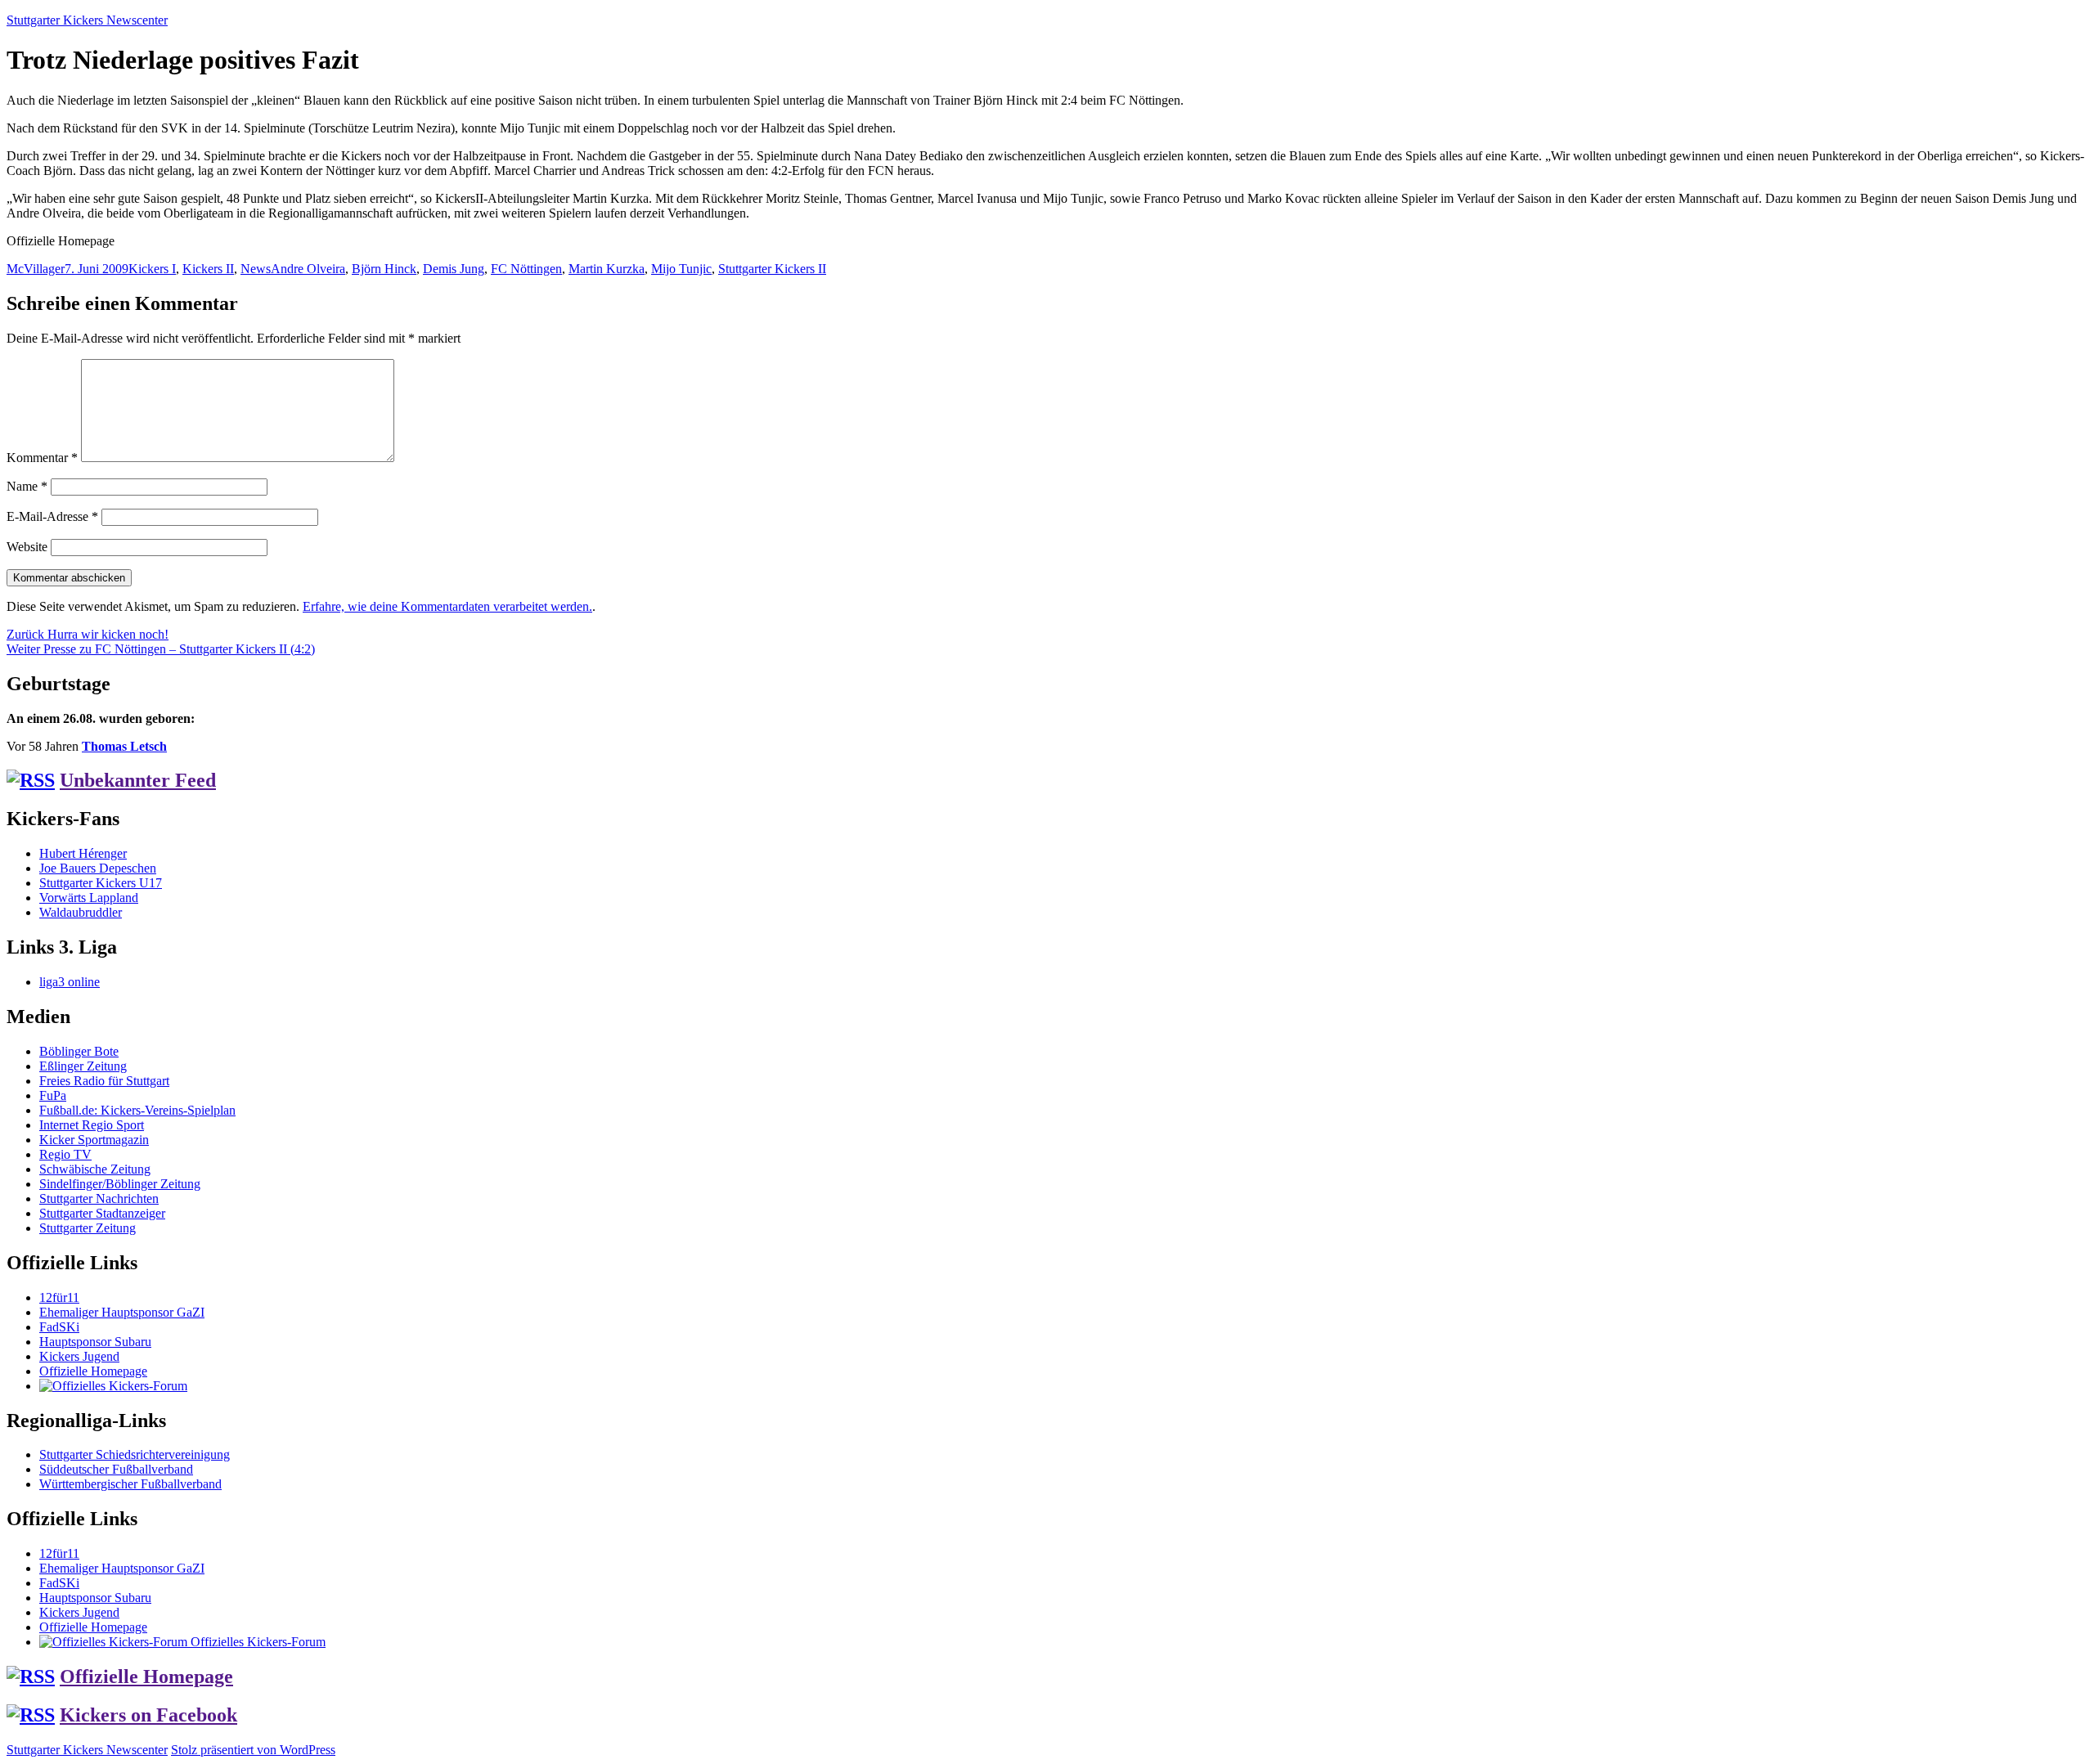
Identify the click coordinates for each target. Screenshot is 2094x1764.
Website (27, 547)
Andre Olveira (308, 269)
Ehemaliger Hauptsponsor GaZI (122, 1312)
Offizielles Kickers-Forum (256, 1642)
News (256, 269)
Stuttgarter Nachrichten (99, 1198)
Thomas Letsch (124, 746)
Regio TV (65, 1154)
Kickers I (152, 269)
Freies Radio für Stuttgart (104, 1081)
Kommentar (42, 458)
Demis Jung (454, 269)
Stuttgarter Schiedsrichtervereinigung (135, 1454)
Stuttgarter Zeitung (88, 1228)
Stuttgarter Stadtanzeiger (102, 1213)
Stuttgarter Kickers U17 (101, 883)
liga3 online (70, 982)
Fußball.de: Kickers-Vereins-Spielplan (137, 1110)
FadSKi (59, 1327)
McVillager (36, 269)
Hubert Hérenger (83, 853)
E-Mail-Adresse (52, 516)
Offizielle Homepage (93, 1371)
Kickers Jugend (79, 1356)
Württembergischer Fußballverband (130, 1484)
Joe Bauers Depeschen (98, 868)
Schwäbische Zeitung (95, 1169)
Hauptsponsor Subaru (95, 1342)
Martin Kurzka (607, 269)
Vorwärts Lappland (89, 898)
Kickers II (208, 269)
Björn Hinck (384, 269)
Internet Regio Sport (92, 1125)
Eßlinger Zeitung (83, 1066)
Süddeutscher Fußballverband (116, 1469)
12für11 (59, 1297)
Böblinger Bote (79, 1051)
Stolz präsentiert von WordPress (253, 1750)
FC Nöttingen (526, 269)
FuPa (53, 1095)
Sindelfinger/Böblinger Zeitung (120, 1184)
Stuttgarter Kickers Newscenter (87, 20)
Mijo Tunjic (681, 269)
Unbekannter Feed (138, 780)
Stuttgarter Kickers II (772, 269)
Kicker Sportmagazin (94, 1140)
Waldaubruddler (81, 912)
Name (27, 486)
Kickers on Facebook (148, 1715)
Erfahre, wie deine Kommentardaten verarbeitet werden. (447, 606)
